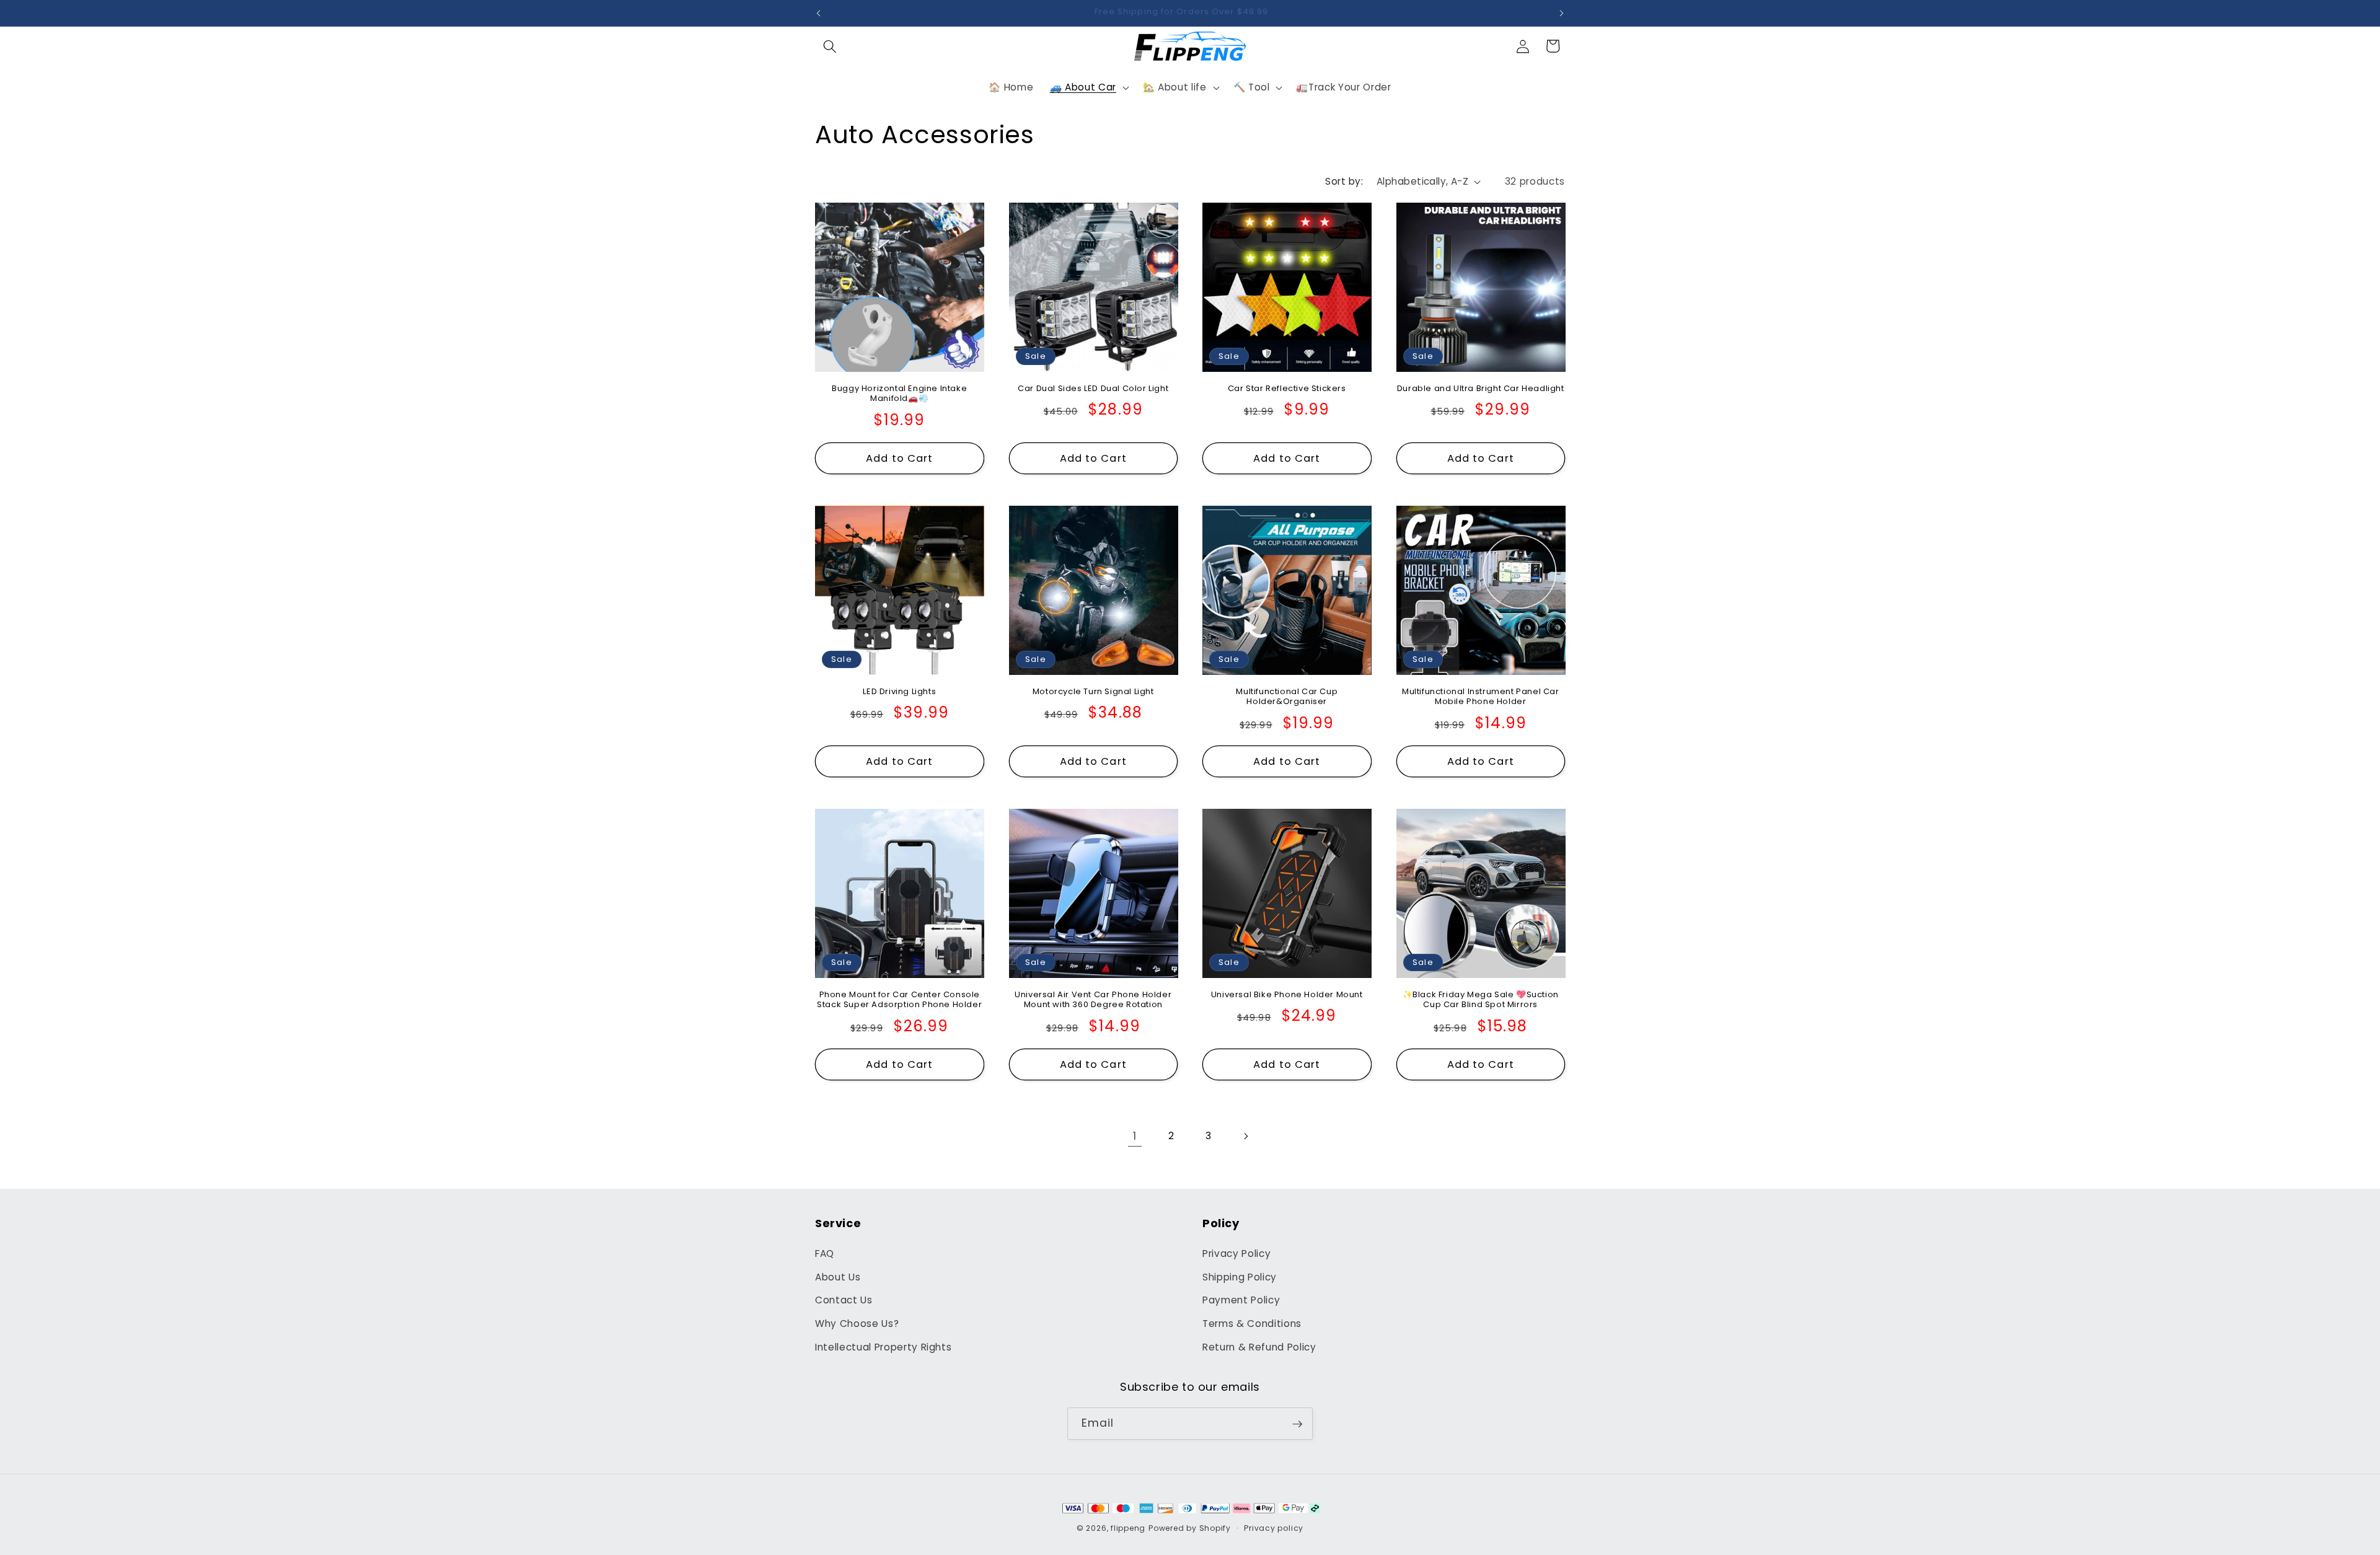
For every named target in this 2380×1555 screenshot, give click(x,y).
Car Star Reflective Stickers (1287, 389)
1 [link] (1135, 1136)
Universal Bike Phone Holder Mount (1287, 995)
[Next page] (1245, 1136)
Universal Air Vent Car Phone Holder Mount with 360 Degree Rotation (1093, 1000)
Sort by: (1344, 181)
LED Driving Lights (899, 692)
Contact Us (844, 1301)
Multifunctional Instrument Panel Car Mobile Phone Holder (1481, 697)
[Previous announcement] (819, 13)
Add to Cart (899, 458)
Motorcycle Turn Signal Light (1093, 692)
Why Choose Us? (857, 1324)
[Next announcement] (1562, 13)
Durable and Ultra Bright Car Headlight (1481, 389)
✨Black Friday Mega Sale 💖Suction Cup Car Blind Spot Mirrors (1481, 1000)
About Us (838, 1277)
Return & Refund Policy (1259, 1347)
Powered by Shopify (1190, 1528)
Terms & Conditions (1252, 1324)
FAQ (825, 1254)
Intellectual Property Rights (883, 1347)
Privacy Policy (1236, 1254)
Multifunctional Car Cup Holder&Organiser (1287, 697)
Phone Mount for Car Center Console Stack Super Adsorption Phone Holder (899, 1000)
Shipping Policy (1240, 1277)
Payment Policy (1241, 1301)
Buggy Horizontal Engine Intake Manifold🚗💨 (899, 394)
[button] (830, 46)
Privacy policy (1274, 1528)
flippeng (1128, 1528)
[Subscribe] (1297, 1424)
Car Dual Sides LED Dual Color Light (1093, 389)
